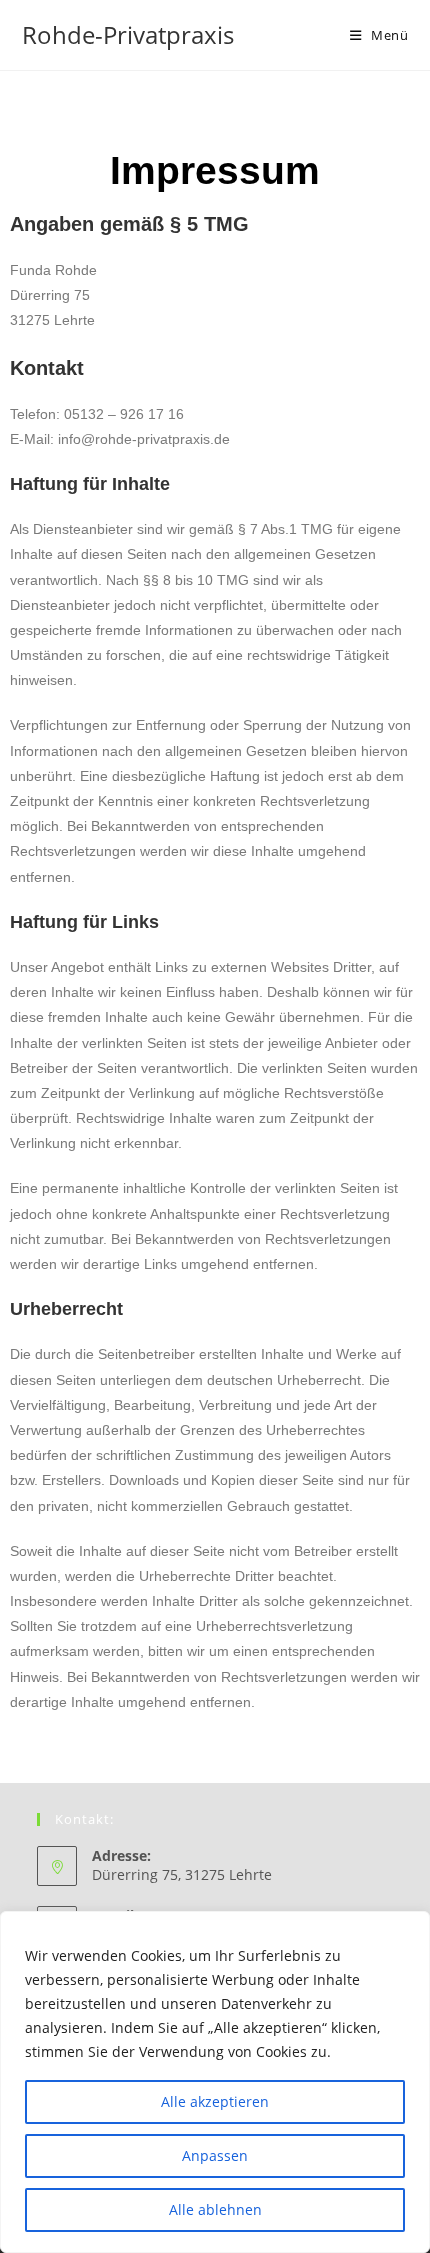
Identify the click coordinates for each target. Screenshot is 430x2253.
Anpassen (215, 2155)
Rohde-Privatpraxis (128, 34)
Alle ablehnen (215, 2209)
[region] (215, 2082)
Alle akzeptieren (215, 2101)
